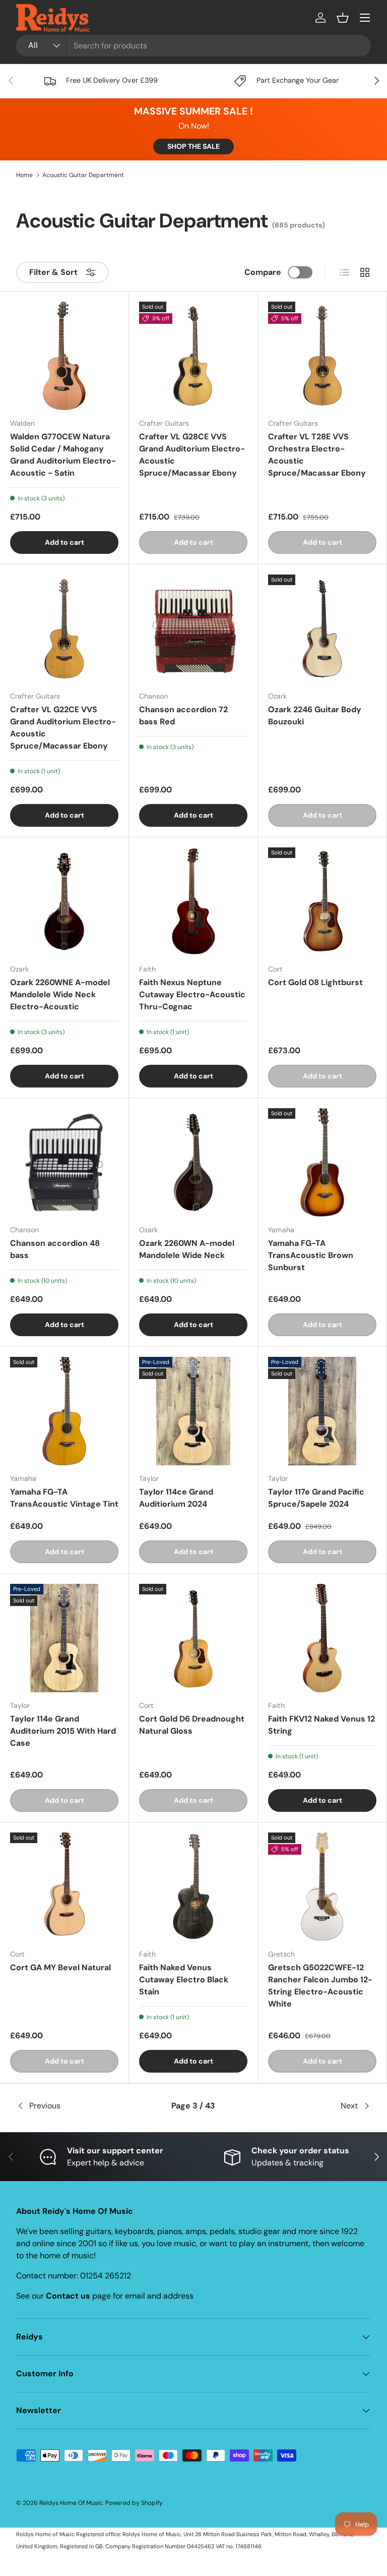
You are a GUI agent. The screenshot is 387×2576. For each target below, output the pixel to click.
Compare (263, 272)
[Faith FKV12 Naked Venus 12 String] (322, 1638)
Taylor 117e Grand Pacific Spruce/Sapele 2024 (316, 1498)
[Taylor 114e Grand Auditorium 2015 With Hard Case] (64, 1638)
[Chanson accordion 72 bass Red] (193, 629)
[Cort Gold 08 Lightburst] (322, 902)
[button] (343, 18)
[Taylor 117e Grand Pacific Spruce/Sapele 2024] (322, 1411)
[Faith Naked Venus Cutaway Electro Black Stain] (193, 1887)
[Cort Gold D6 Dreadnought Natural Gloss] (193, 1638)
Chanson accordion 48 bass (55, 1249)
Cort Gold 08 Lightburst (315, 982)
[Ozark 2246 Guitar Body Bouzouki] (322, 629)
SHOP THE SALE (193, 146)
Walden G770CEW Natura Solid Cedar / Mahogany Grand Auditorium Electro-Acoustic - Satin (63, 455)
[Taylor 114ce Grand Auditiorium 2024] (193, 1411)
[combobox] (193, 46)
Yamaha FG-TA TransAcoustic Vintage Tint (64, 1498)
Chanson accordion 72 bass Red (183, 715)
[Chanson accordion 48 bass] (64, 1162)
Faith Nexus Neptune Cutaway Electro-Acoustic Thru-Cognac (192, 994)
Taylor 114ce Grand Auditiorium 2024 (176, 1498)
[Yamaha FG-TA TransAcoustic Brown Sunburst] (322, 1162)
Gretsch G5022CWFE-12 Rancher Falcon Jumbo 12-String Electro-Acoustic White (320, 1986)
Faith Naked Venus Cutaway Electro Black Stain (184, 1980)
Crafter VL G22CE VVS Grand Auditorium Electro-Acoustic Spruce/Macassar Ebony (63, 728)
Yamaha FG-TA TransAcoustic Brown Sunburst (311, 1255)
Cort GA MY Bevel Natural (60, 1967)
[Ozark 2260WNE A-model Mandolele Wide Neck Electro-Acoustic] (64, 902)
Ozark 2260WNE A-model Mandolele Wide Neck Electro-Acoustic (60, 994)
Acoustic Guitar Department (83, 175)
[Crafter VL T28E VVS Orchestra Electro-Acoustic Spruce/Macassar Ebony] (322, 356)
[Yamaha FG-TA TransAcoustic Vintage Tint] (64, 1411)
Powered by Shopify (134, 2503)
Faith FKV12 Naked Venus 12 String (321, 1725)
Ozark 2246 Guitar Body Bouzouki (315, 715)
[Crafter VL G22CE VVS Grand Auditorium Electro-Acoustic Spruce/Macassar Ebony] (64, 629)
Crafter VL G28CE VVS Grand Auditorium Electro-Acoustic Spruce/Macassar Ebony (192, 455)
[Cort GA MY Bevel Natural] (64, 1887)
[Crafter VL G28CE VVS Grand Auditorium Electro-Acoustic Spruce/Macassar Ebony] (193, 356)
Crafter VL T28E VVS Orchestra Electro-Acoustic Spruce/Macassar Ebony (317, 455)
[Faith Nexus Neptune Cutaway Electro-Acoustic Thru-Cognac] (193, 902)
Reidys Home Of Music (71, 2503)
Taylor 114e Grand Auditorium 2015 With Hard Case (63, 1731)
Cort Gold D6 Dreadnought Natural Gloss (192, 1725)
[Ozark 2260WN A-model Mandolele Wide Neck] (193, 1162)
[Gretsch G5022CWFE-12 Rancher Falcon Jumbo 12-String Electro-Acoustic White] (322, 1887)
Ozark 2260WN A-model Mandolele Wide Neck (187, 1249)
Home (24, 175)
